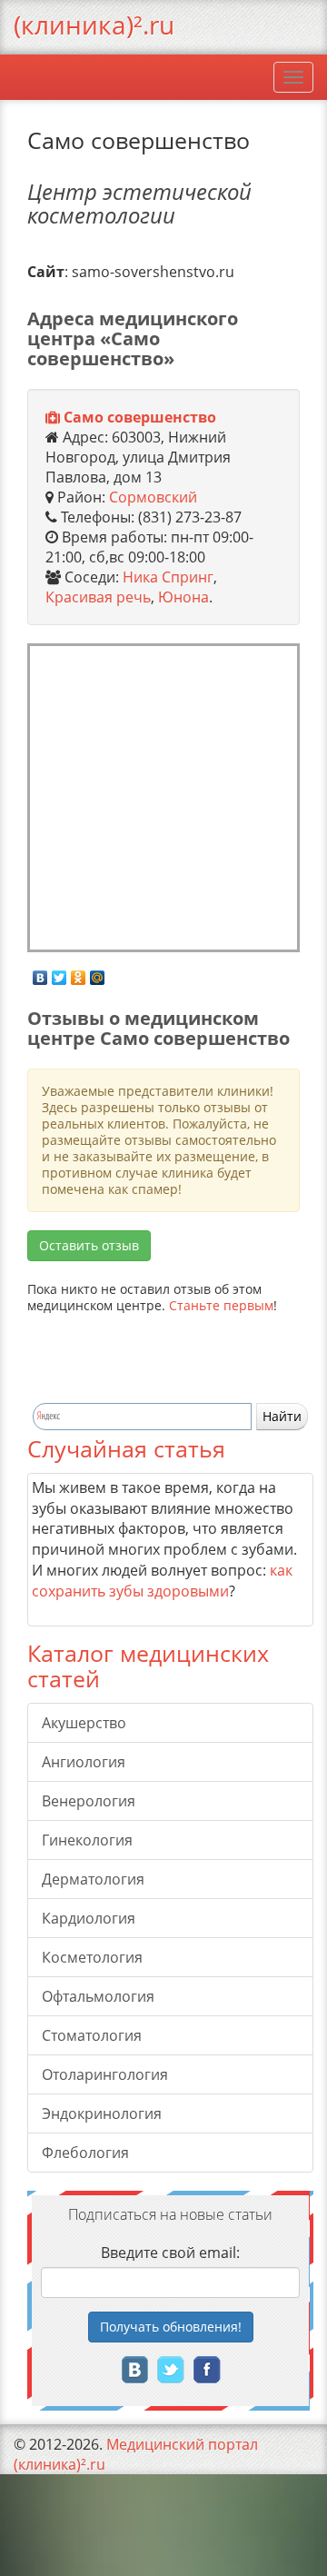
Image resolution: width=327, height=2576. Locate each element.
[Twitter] (59, 973)
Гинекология (87, 1840)
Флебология (85, 2153)
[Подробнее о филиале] (53, 418)
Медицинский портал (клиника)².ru (136, 2454)
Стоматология (92, 2035)
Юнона (183, 597)
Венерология (89, 1801)
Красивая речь (98, 597)
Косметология (92, 1957)
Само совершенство (140, 417)
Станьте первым (221, 1305)
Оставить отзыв (89, 1245)
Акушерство (84, 1723)
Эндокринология (102, 2114)
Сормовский (153, 497)
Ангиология (84, 1762)
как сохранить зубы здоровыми (162, 1581)
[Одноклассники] (79, 973)
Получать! (171, 2327)
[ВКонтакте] (40, 973)
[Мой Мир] (98, 973)
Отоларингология (105, 2074)
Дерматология (93, 1879)
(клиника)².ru (94, 25)
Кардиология (89, 1918)
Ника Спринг (168, 577)
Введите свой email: (170, 2253)
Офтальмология (98, 1996)
